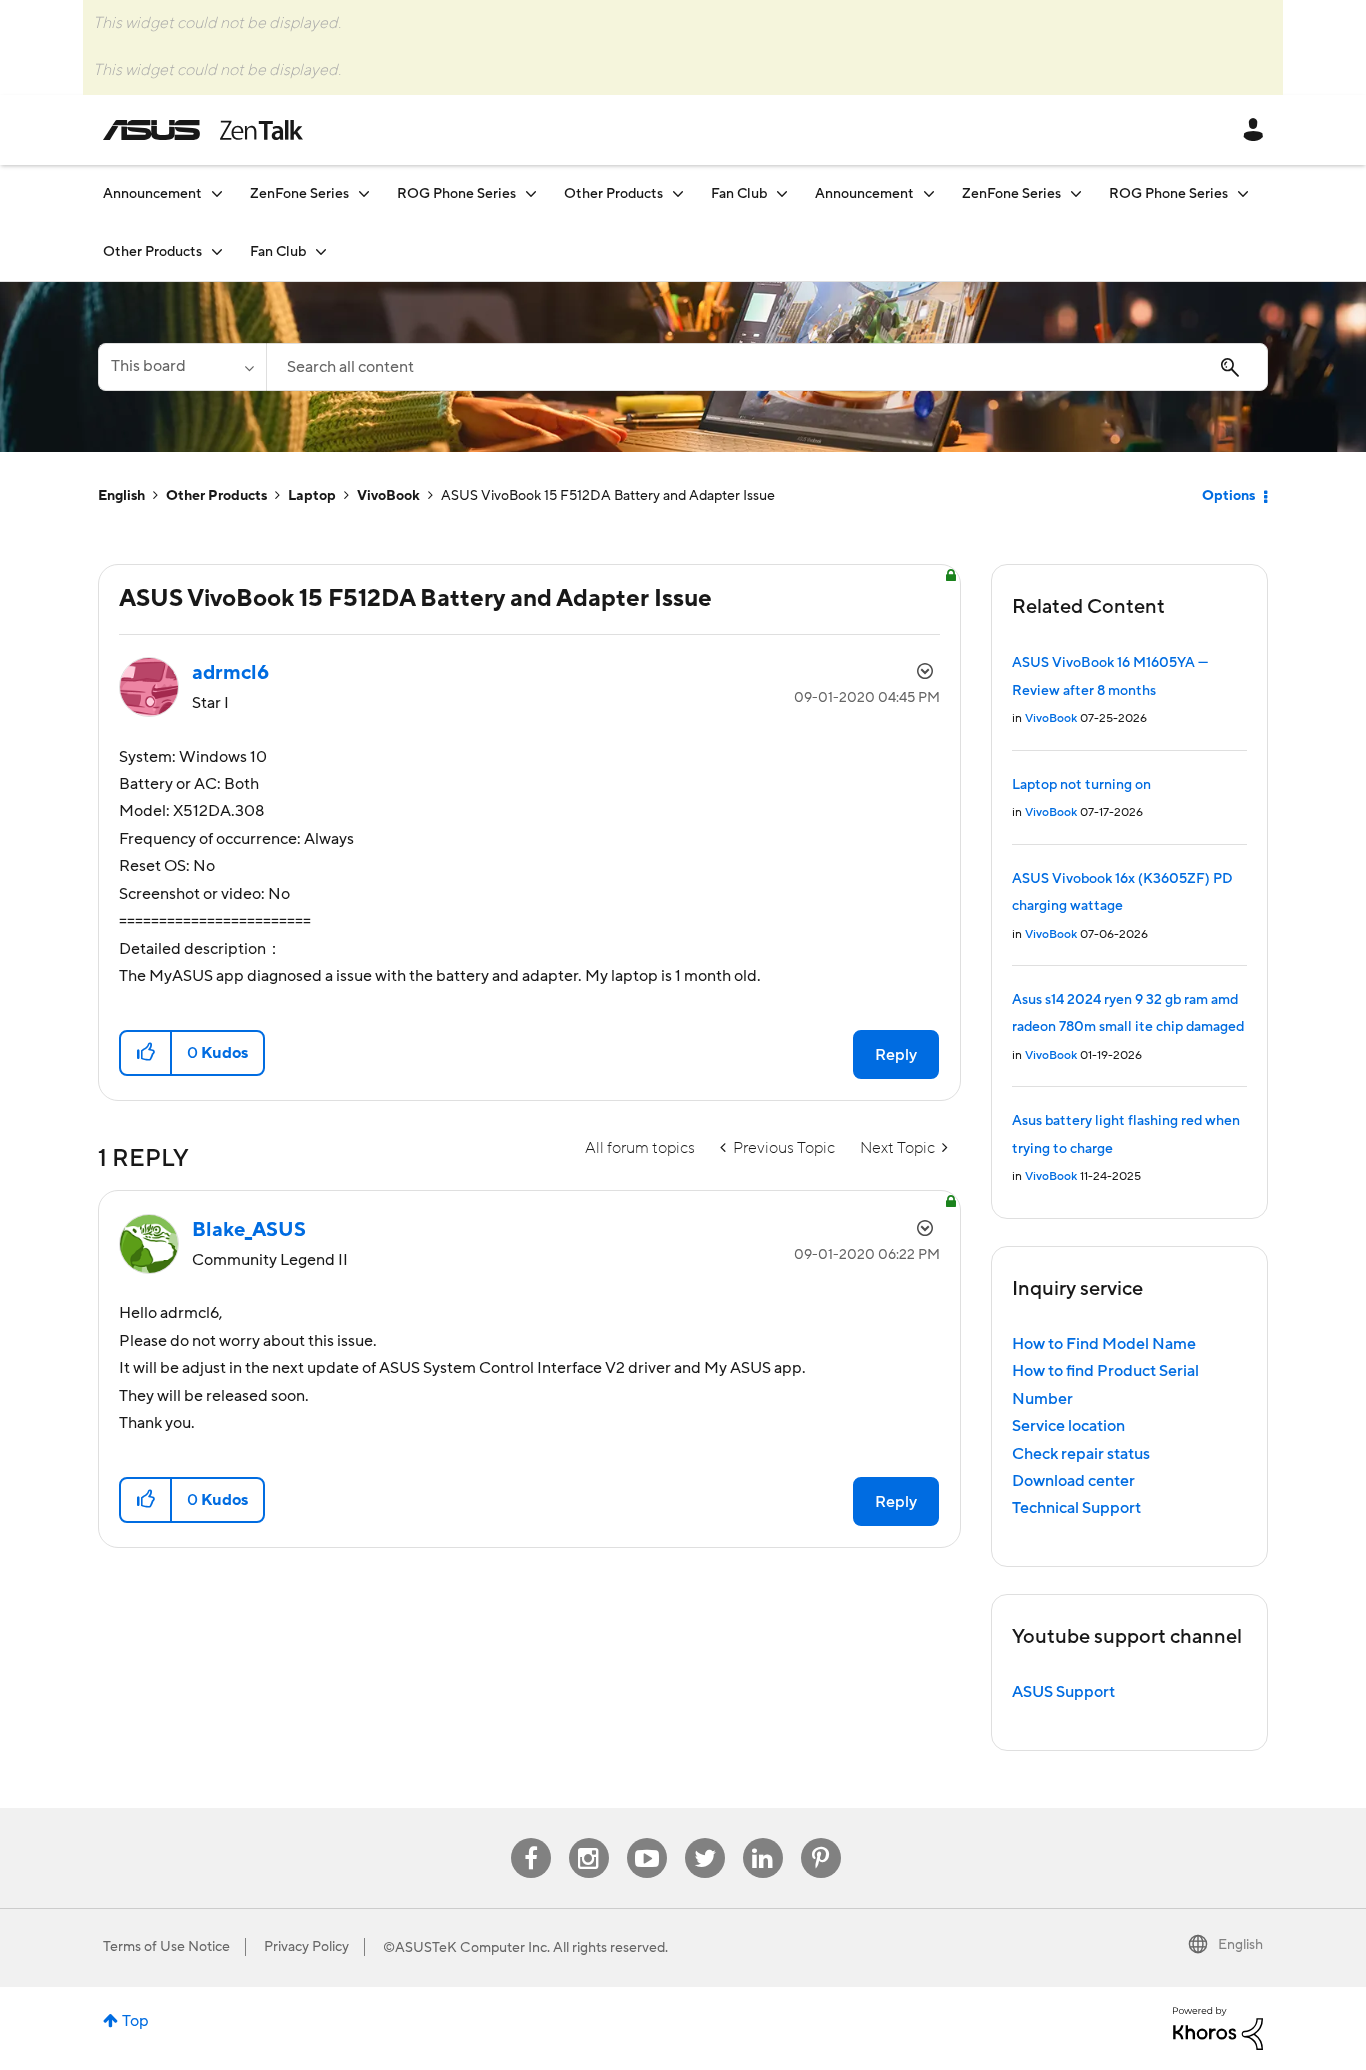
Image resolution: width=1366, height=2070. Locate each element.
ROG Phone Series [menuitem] (456, 194)
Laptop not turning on (1081, 785)
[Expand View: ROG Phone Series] (531, 193)
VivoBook (388, 496)
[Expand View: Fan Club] (782, 193)
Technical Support (1076, 1508)
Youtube (647, 1838)
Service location (1068, 1426)
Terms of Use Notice (166, 1947)
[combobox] (767, 367)
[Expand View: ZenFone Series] (364, 193)
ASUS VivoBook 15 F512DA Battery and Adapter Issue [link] (608, 496)
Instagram (588, 1838)
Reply (896, 1055)
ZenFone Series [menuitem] (299, 194)
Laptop (312, 496)
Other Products (216, 496)
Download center (1073, 1481)
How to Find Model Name (1104, 1344)
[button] (146, 1053)
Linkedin (763, 1838)
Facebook (531, 1838)
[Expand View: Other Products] (678, 193)
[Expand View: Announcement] (217, 193)
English (121, 496)
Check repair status (1081, 1454)
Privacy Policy (306, 1947)
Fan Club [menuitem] (739, 194)
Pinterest (821, 1838)
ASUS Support (1063, 1692)
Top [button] (135, 2021)
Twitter (704, 1838)
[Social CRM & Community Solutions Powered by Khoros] (1218, 2027)
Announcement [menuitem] (152, 194)
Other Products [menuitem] (613, 194)
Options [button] (1228, 496)
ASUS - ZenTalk (203, 130)
